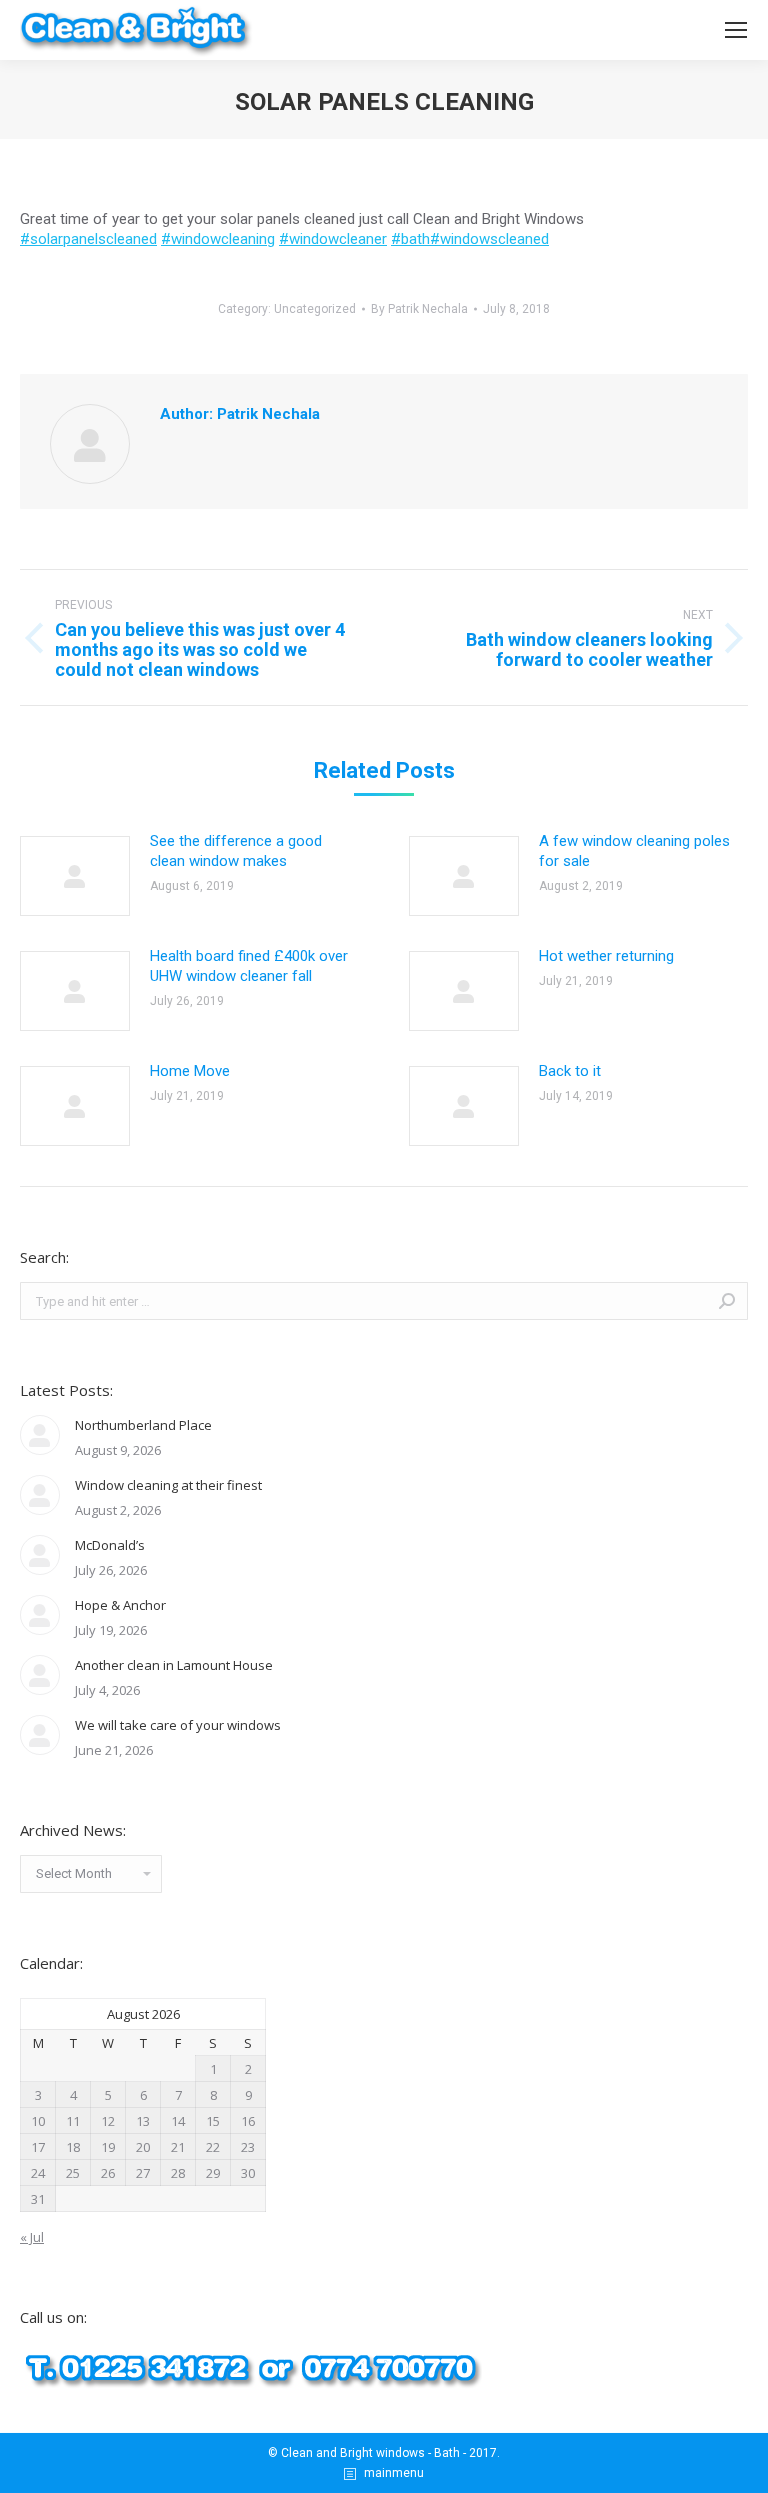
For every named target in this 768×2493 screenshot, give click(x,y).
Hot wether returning (606, 956)
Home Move (190, 1071)
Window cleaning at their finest (168, 1485)
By (419, 309)
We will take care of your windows (178, 1725)
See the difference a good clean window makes (236, 851)
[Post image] (75, 876)
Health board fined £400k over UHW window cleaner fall (249, 966)
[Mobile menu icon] (736, 30)
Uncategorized (315, 309)
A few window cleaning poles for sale (634, 851)
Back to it (570, 1071)
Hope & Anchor (120, 1605)
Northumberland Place (143, 1425)
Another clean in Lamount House (174, 1665)
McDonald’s (110, 1545)
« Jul (32, 2237)
